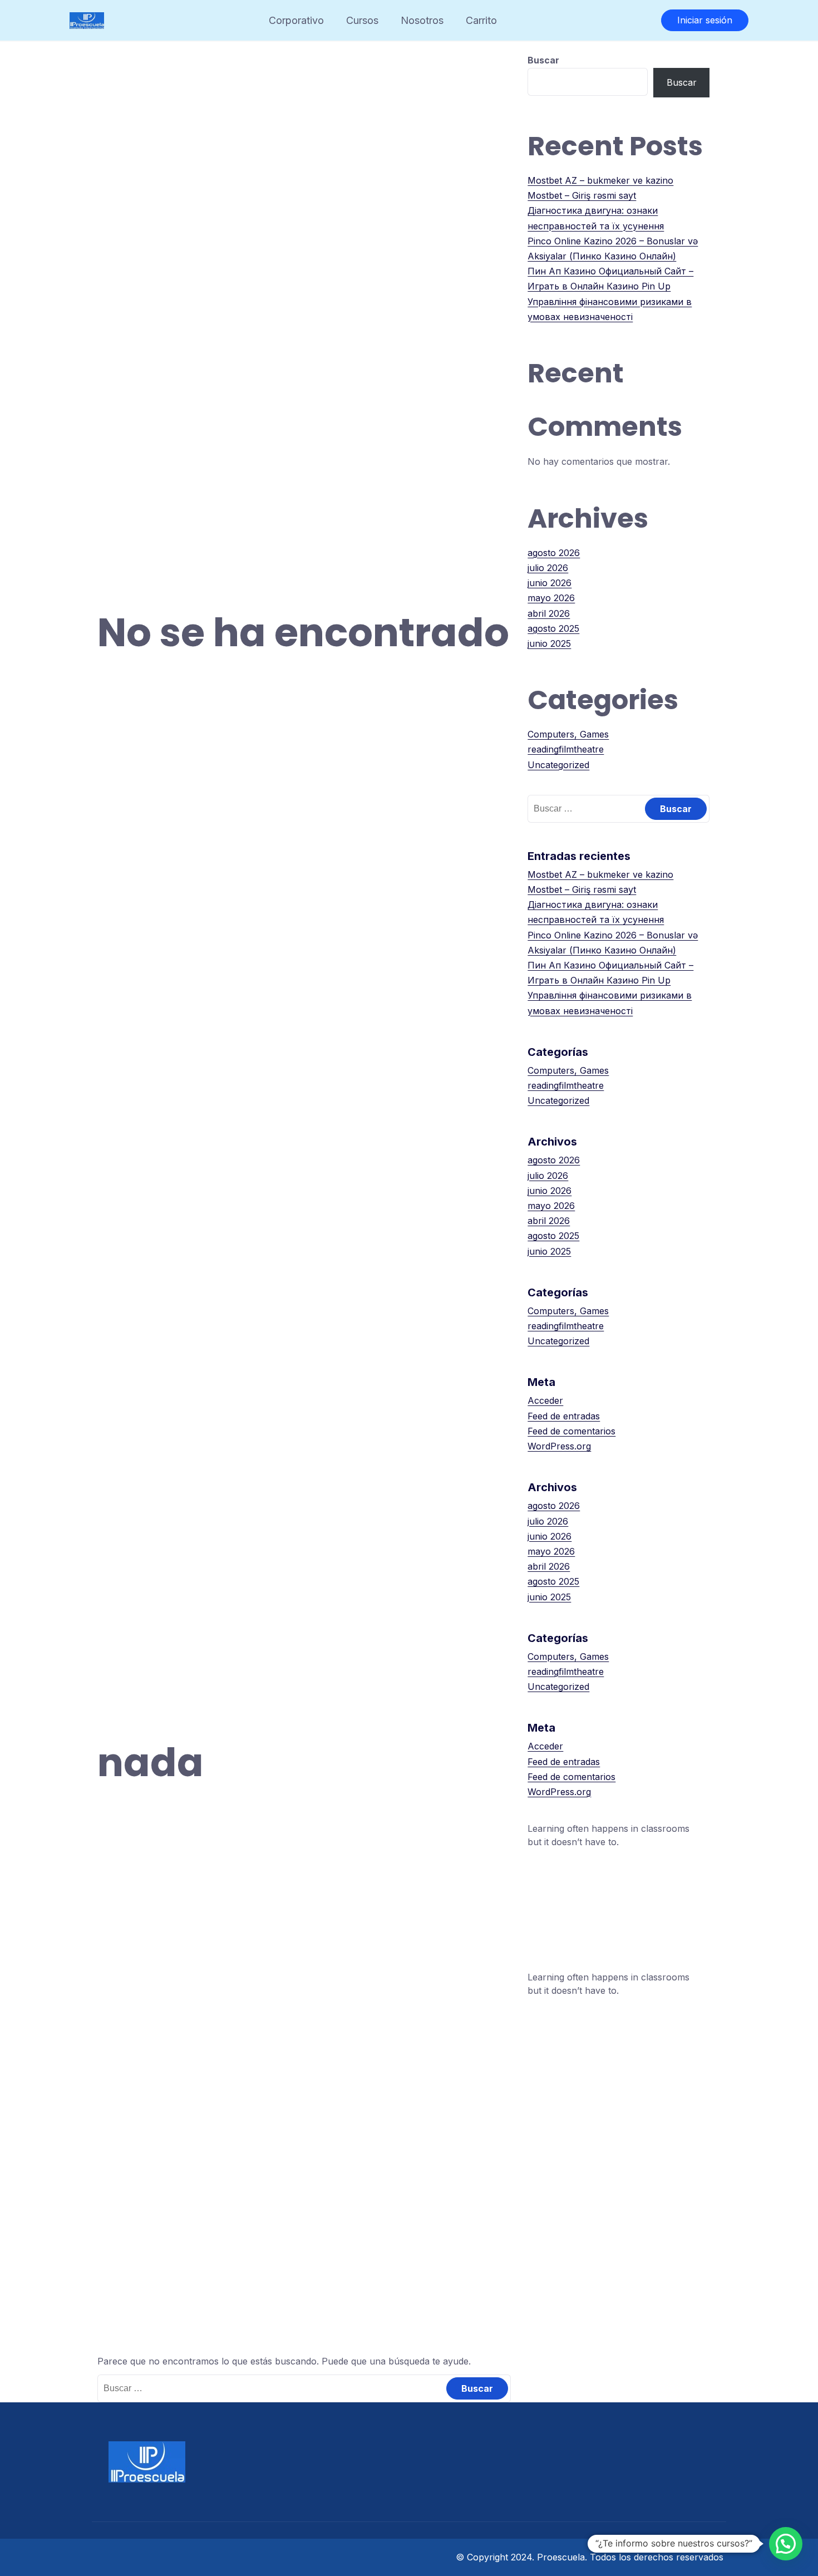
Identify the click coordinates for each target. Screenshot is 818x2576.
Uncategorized (558, 765)
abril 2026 (549, 613)
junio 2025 (549, 643)
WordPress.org (559, 1446)
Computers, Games (568, 734)
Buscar (543, 60)
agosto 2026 (554, 553)
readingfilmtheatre (566, 749)
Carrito (481, 20)
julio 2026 (548, 568)
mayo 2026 (551, 598)
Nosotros (422, 20)
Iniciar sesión (705, 20)
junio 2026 (550, 583)
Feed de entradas (564, 1416)
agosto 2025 (553, 628)
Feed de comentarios (571, 1431)
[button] (786, 2544)
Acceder (545, 1400)
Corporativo (296, 20)
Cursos (362, 20)
